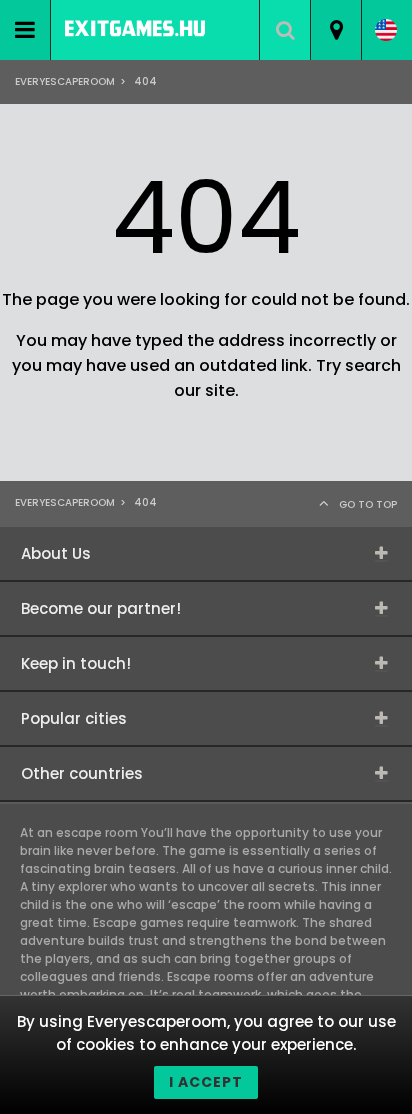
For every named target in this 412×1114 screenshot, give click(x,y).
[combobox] (335, 30)
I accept (206, 1082)
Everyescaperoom (65, 81)
